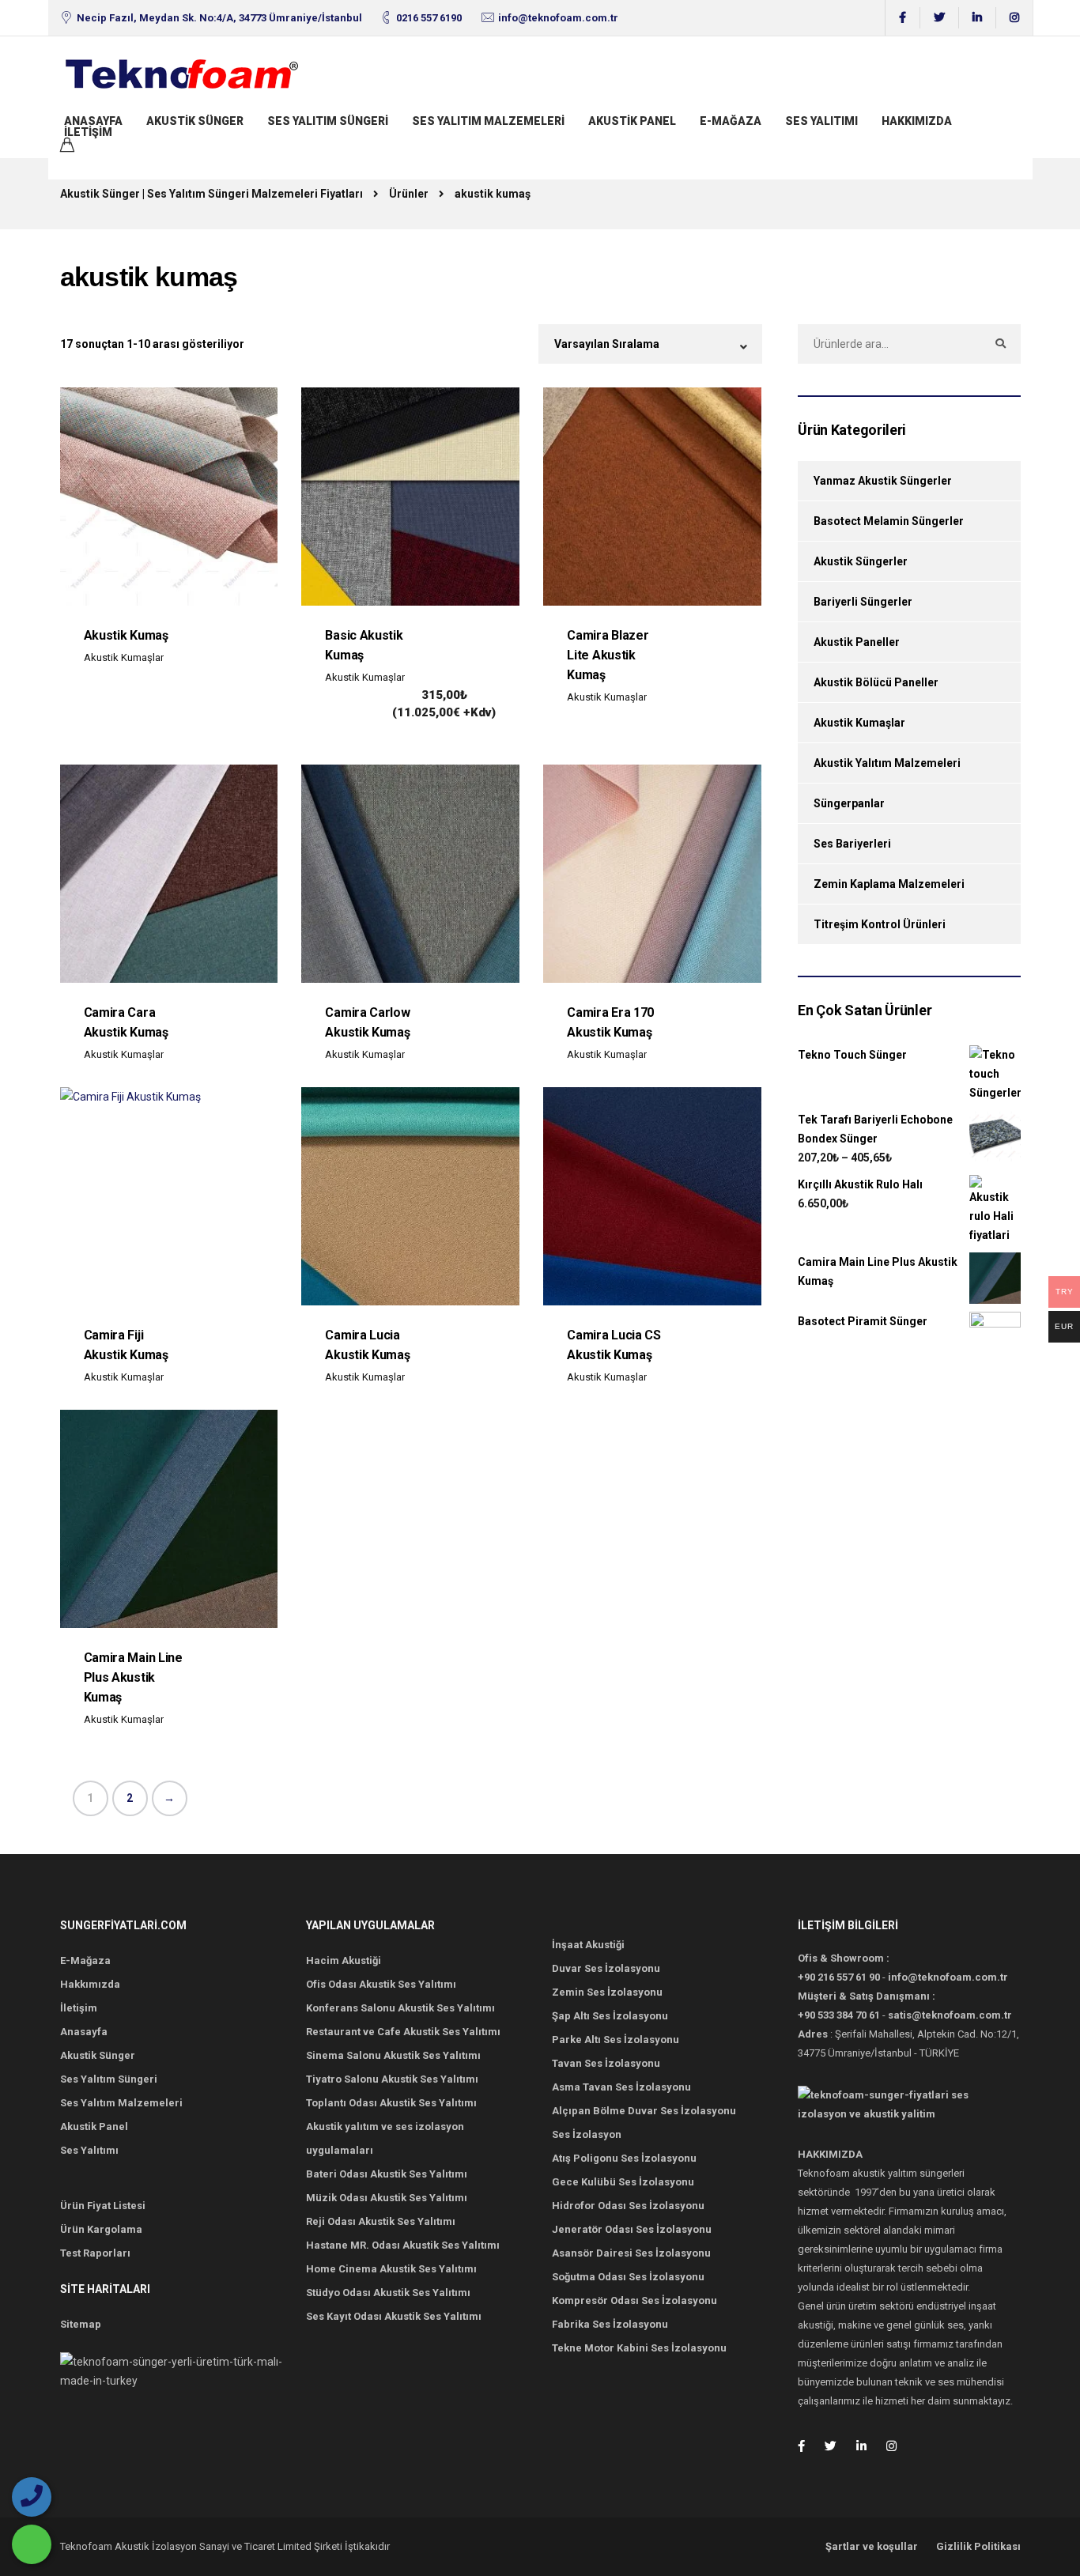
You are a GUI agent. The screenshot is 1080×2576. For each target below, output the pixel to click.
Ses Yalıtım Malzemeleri (488, 121)
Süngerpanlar (849, 803)
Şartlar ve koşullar (872, 2546)
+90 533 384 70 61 (839, 2015)
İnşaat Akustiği (588, 1945)
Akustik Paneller (857, 642)
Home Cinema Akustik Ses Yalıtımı (391, 2269)
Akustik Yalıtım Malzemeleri (887, 763)
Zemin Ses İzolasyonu (607, 1992)
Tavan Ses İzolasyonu (606, 2063)
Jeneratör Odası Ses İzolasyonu (632, 2229)
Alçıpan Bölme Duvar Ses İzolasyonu (644, 2111)
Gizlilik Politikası (978, 2546)
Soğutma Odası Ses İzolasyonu (628, 2277)
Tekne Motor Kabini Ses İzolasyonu (639, 2348)
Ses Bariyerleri (852, 844)
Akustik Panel (632, 121)
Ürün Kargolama (101, 2229)
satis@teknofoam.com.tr (950, 2015)
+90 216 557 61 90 (839, 1977)
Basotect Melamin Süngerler (889, 521)
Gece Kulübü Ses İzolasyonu (623, 2182)
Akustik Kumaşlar (124, 657)
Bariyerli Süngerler (863, 602)
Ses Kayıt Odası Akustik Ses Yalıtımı (394, 2316)
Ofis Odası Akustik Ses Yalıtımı (381, 1984)
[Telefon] (32, 2497)
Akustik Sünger (195, 121)
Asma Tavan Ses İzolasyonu (621, 2087)
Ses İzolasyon (587, 2134)
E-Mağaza (731, 121)
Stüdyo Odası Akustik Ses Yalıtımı (388, 2293)
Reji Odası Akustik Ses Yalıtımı (381, 2221)
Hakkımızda (90, 1984)
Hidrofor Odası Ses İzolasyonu (628, 2206)
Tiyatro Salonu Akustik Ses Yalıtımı (392, 2079)
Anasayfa (93, 121)
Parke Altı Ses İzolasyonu (616, 2040)
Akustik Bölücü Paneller (876, 682)
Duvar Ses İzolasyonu (606, 1968)
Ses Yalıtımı (821, 121)
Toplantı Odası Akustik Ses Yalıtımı (391, 2103)
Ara (1001, 344)
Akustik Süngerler (861, 561)
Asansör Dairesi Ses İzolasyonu (631, 2253)
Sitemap (81, 2324)
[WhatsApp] (32, 2544)
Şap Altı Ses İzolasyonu (610, 2016)
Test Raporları (95, 2253)
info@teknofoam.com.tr (558, 18)
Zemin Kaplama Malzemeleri (889, 884)
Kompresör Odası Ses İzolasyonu (634, 2300)
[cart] (67, 147)
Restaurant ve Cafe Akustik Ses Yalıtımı (403, 2032)
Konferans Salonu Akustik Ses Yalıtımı (400, 2008)
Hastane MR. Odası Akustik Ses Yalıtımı (403, 2245)
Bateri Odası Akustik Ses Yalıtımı (387, 2174)
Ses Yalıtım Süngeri (328, 121)
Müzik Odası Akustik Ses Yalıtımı (387, 2198)
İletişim (88, 132)
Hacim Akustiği (344, 1960)
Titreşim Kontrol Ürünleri (880, 924)
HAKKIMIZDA (917, 121)
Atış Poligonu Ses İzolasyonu (624, 2158)
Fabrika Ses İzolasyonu (610, 2324)
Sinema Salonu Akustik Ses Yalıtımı (393, 2055)
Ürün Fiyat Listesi (103, 2206)
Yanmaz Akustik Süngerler (883, 481)
